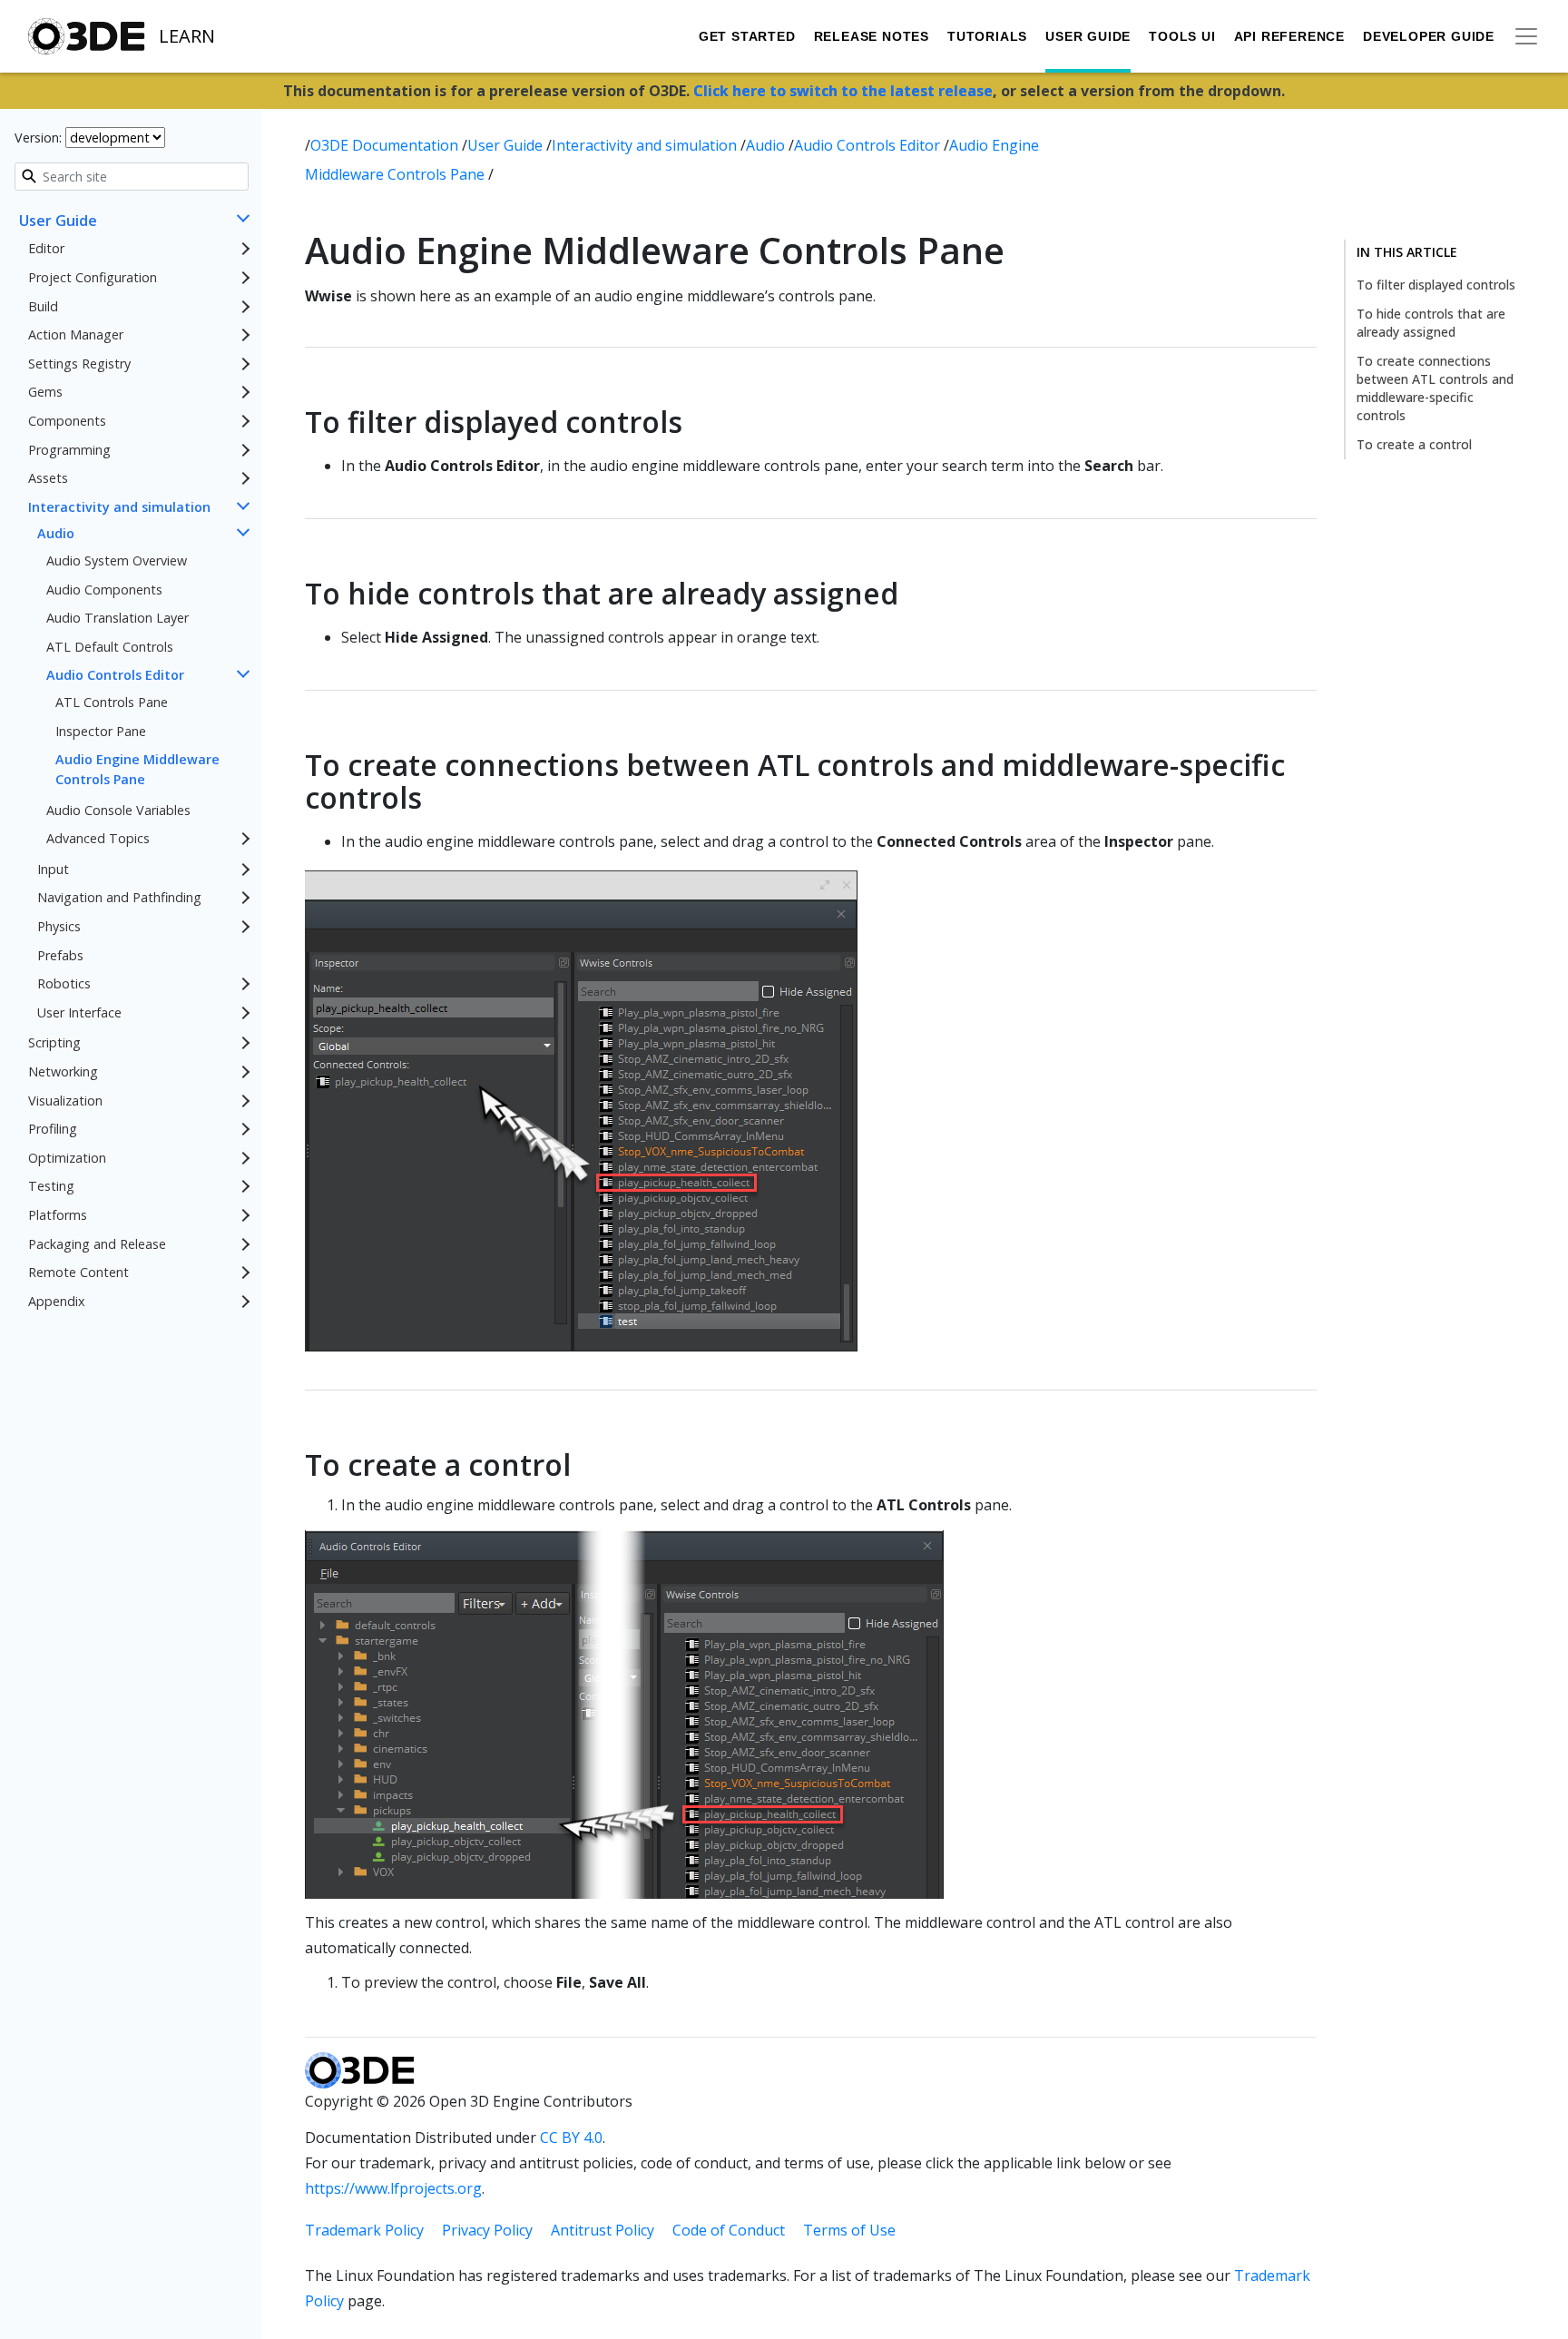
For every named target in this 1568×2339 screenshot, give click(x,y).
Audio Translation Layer (118, 618)
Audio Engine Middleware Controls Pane (137, 769)
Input (53, 869)
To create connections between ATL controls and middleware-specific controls (1435, 388)
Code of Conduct (729, 2230)
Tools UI (1182, 36)
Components (67, 421)
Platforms (58, 1215)
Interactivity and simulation (119, 507)
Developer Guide (1429, 36)
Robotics (64, 983)
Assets (48, 478)
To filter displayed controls (1436, 285)
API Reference (1289, 36)
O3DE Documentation (386, 145)
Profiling (53, 1129)
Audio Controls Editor (115, 675)
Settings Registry (79, 364)
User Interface (79, 1012)
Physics (59, 926)
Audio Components (104, 590)
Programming (69, 450)
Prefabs (60, 955)
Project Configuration (93, 277)
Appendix (57, 1301)
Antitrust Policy (603, 2230)
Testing (51, 1186)
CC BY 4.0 (571, 2138)
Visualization (65, 1101)
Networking (63, 1071)
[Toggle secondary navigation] (1526, 36)
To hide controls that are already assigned (1431, 323)
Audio (56, 533)
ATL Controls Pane (112, 702)
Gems (45, 392)
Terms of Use (849, 2230)
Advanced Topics (98, 838)
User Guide (1088, 36)
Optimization (67, 1158)
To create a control (1414, 444)
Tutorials (987, 36)
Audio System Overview (117, 560)
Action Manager (76, 334)
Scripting (54, 1042)
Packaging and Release (97, 1244)
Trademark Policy (364, 2230)
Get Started (747, 36)
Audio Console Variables (118, 810)
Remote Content (78, 1272)
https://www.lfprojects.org (393, 2188)
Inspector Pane (101, 731)
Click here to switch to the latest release (843, 91)
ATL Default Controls (110, 647)
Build (43, 306)
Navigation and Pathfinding (119, 897)
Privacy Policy (487, 2230)
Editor (46, 248)
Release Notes (872, 36)
